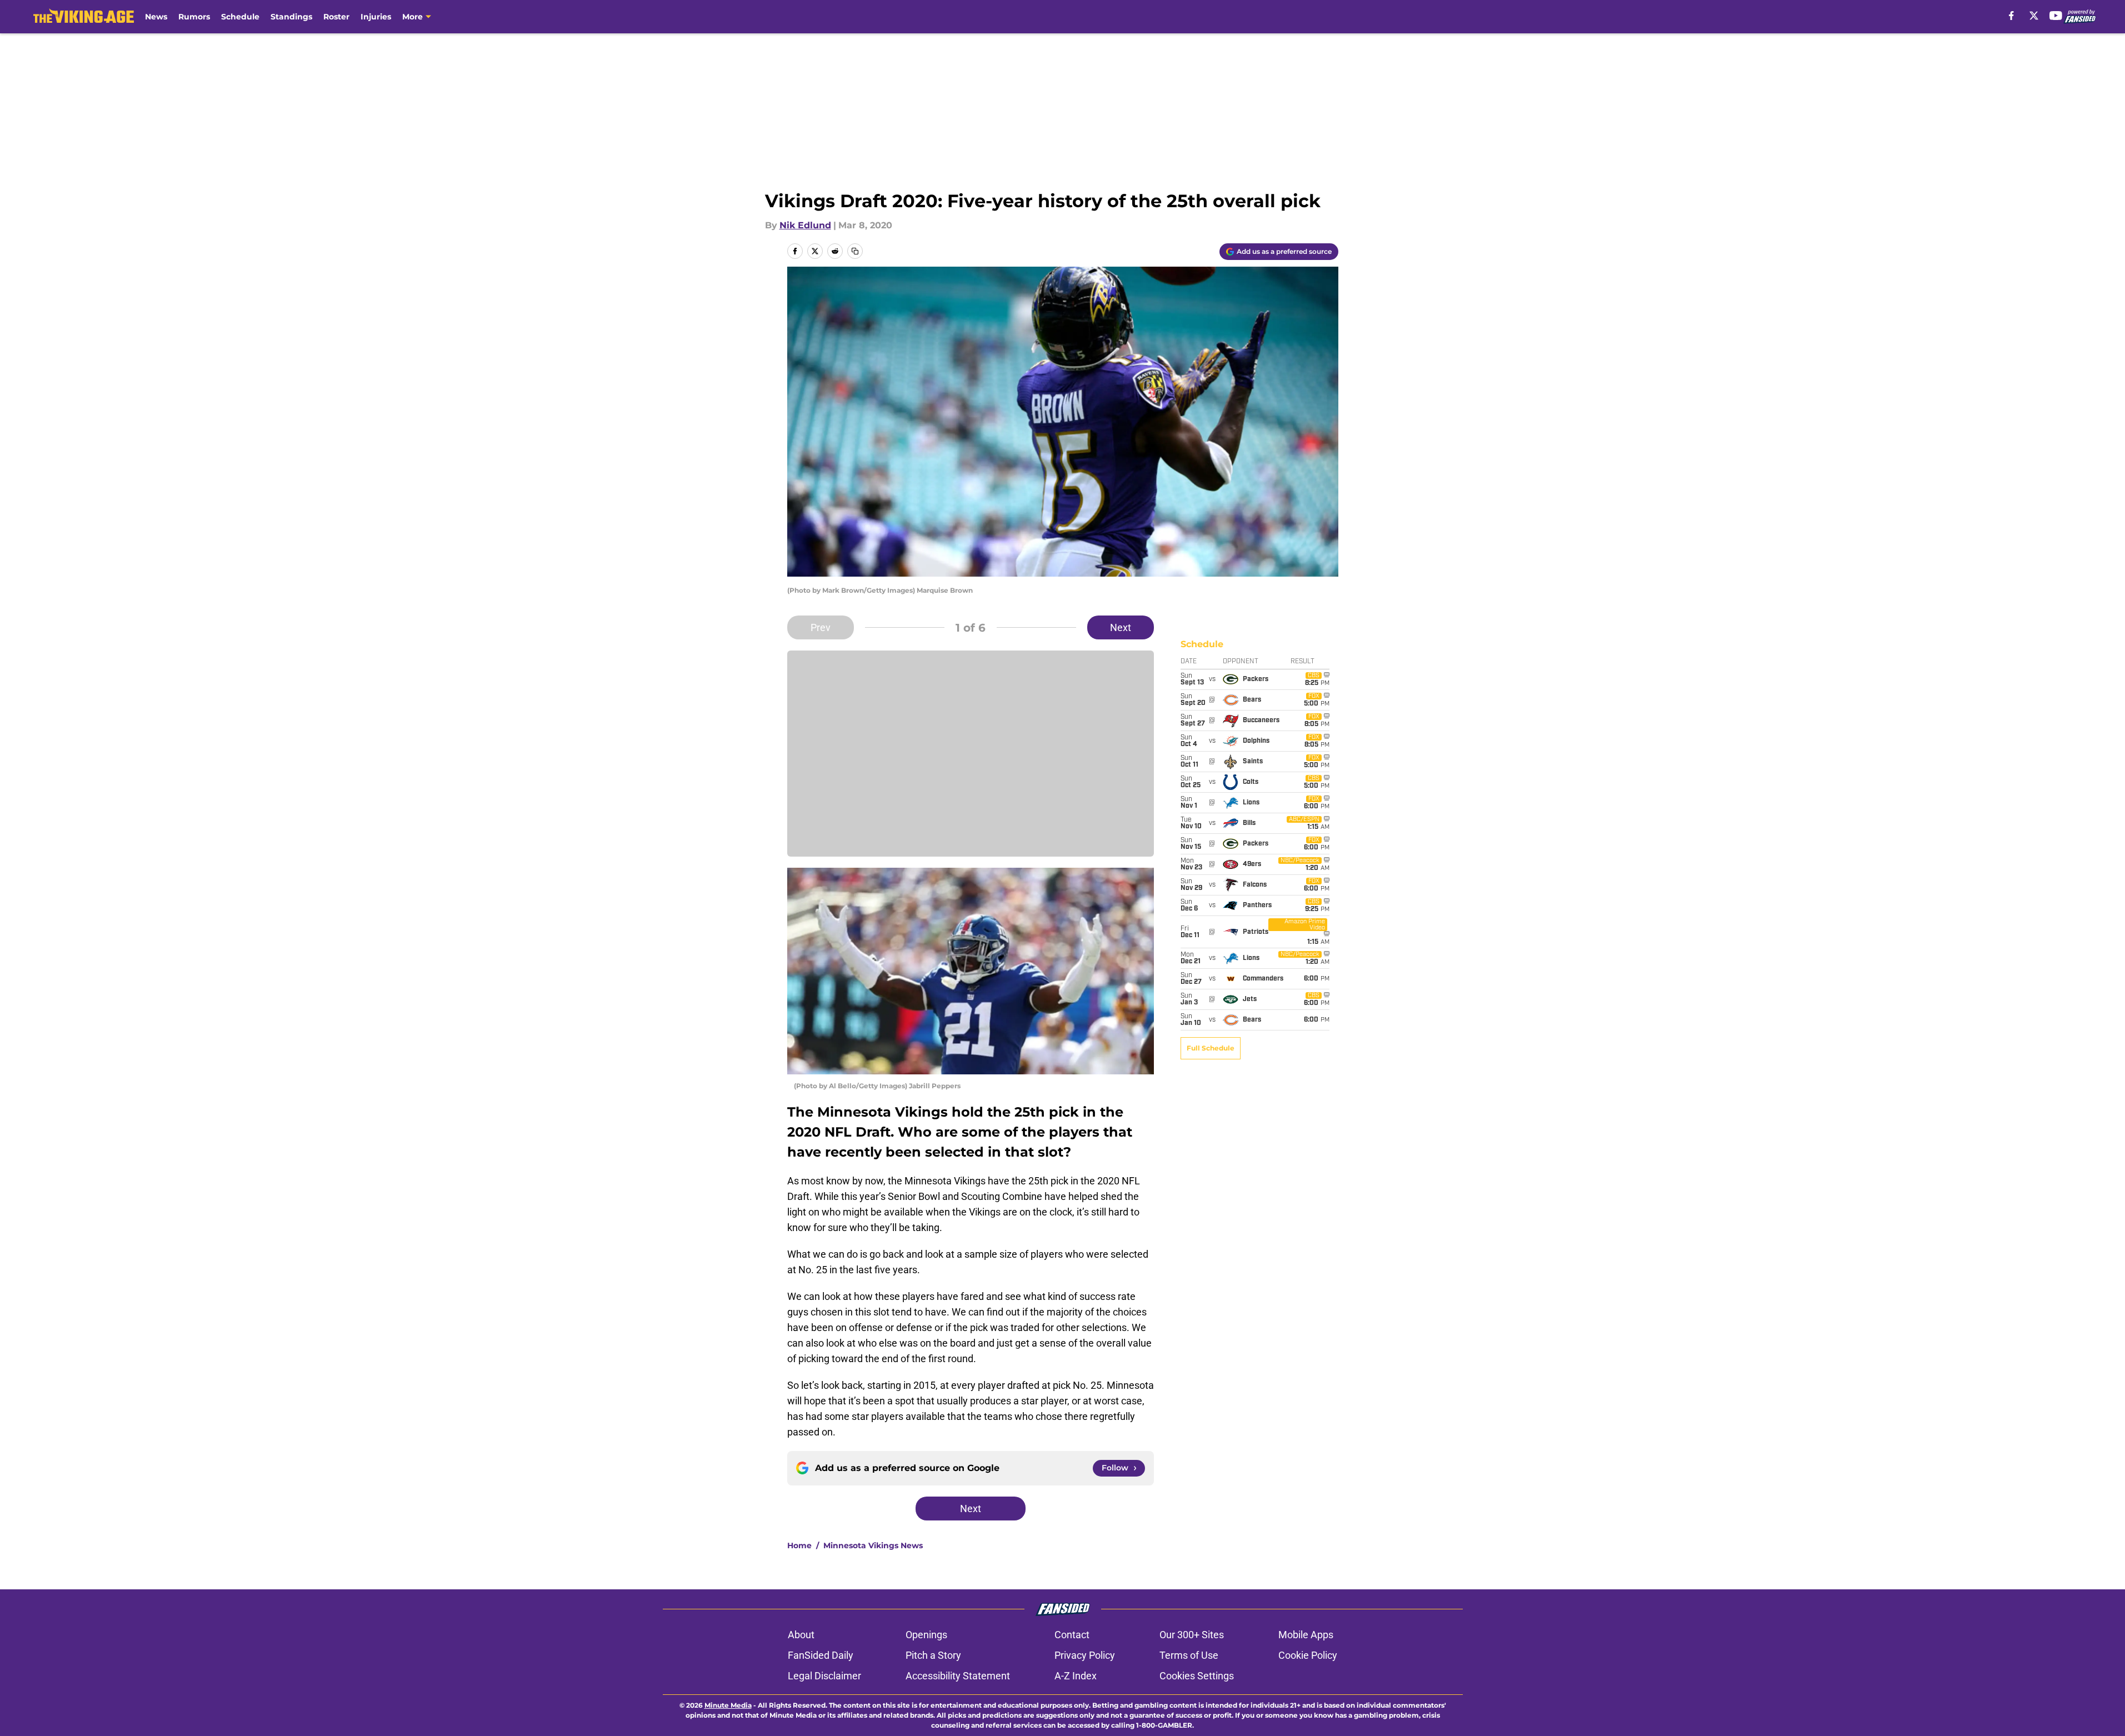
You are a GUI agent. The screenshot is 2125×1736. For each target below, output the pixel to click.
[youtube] (2056, 16)
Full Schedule (1211, 1048)
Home (799, 1545)
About (801, 1635)
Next (1121, 627)
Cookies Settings (1197, 1676)
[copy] (855, 251)
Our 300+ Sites (1192, 1635)
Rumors (194, 17)
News (156, 17)
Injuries (376, 17)
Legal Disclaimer (824, 1676)
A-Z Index (1076, 1676)
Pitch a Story (933, 1655)
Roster (336, 17)
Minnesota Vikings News (873, 1545)
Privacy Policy (1085, 1655)
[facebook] (2011, 16)
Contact (1072, 1635)
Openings (926, 1635)
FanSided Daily (821, 1655)
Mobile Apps (1306, 1635)
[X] (2034, 16)
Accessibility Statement (958, 1676)
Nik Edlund (805, 225)
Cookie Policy (1308, 1655)
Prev (821, 627)
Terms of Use (1189, 1655)
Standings (291, 17)
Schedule (240, 17)
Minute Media (728, 1705)
